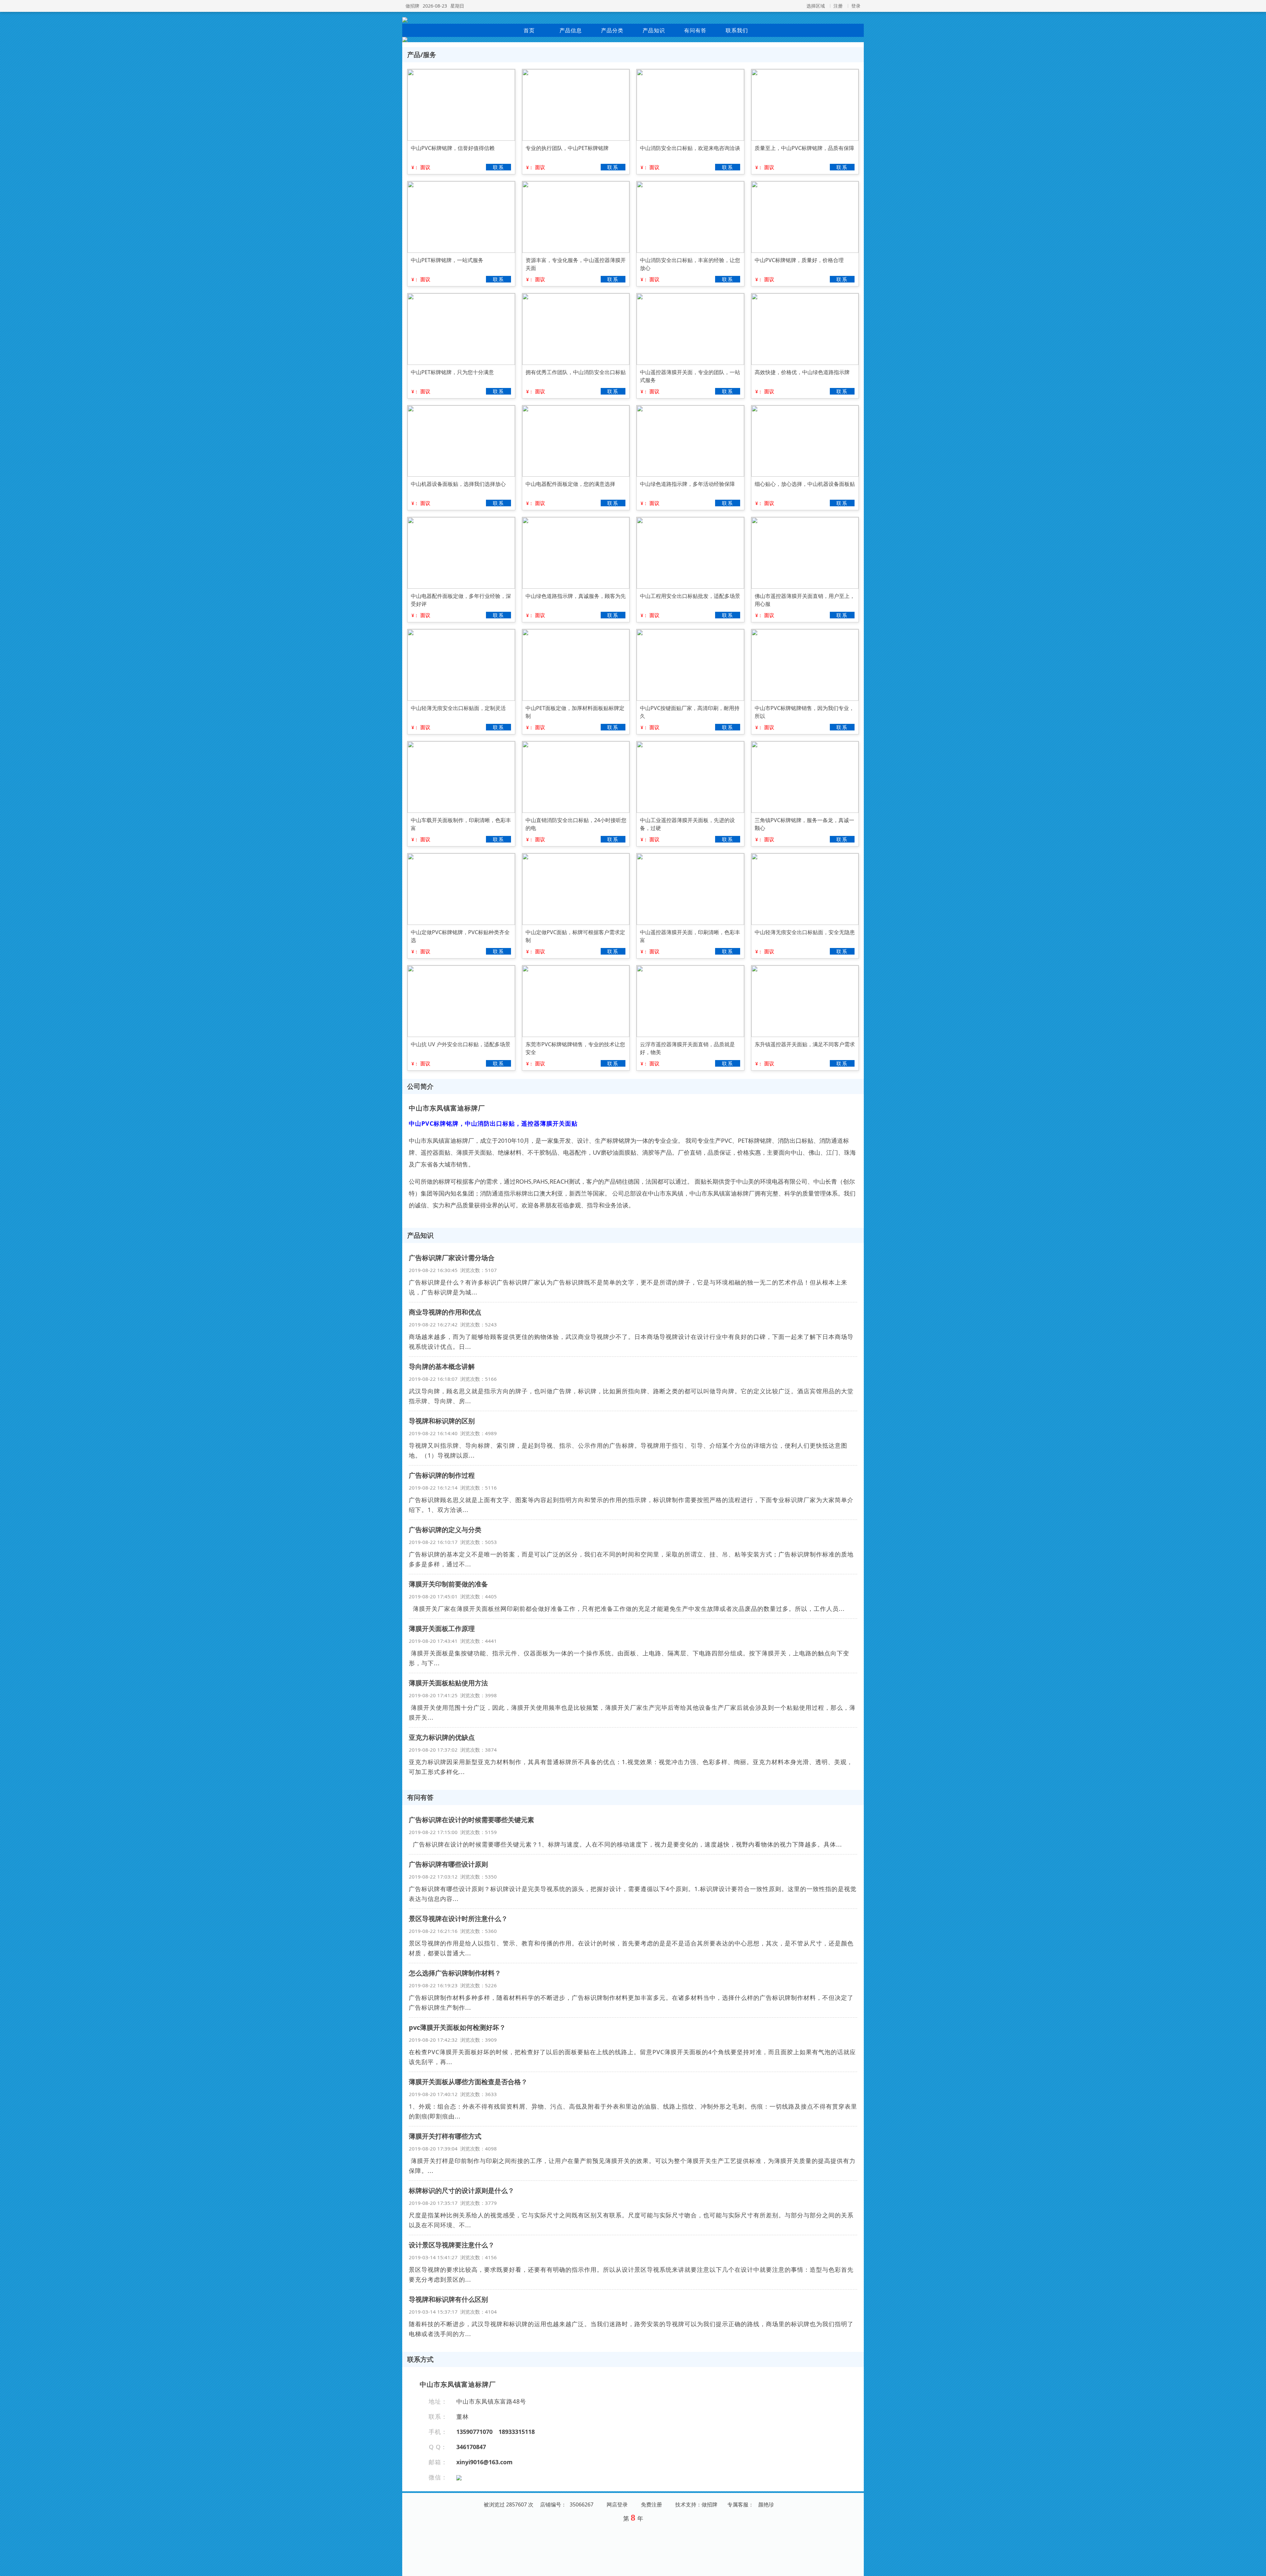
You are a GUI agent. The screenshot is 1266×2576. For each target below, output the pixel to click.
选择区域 (816, 6)
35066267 (582, 2504)
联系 (498, 167)
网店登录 (617, 2504)
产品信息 (571, 30)
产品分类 (612, 30)
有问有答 (695, 30)
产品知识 (654, 30)
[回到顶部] (1257, 2567)
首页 (529, 30)
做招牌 (412, 6)
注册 (838, 6)
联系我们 (737, 30)
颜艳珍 (766, 2504)
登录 (856, 6)
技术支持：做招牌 (696, 2504)
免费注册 (651, 2504)
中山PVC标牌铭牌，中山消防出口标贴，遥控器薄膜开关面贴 (493, 1123)
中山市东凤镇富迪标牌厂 (447, 1108)
